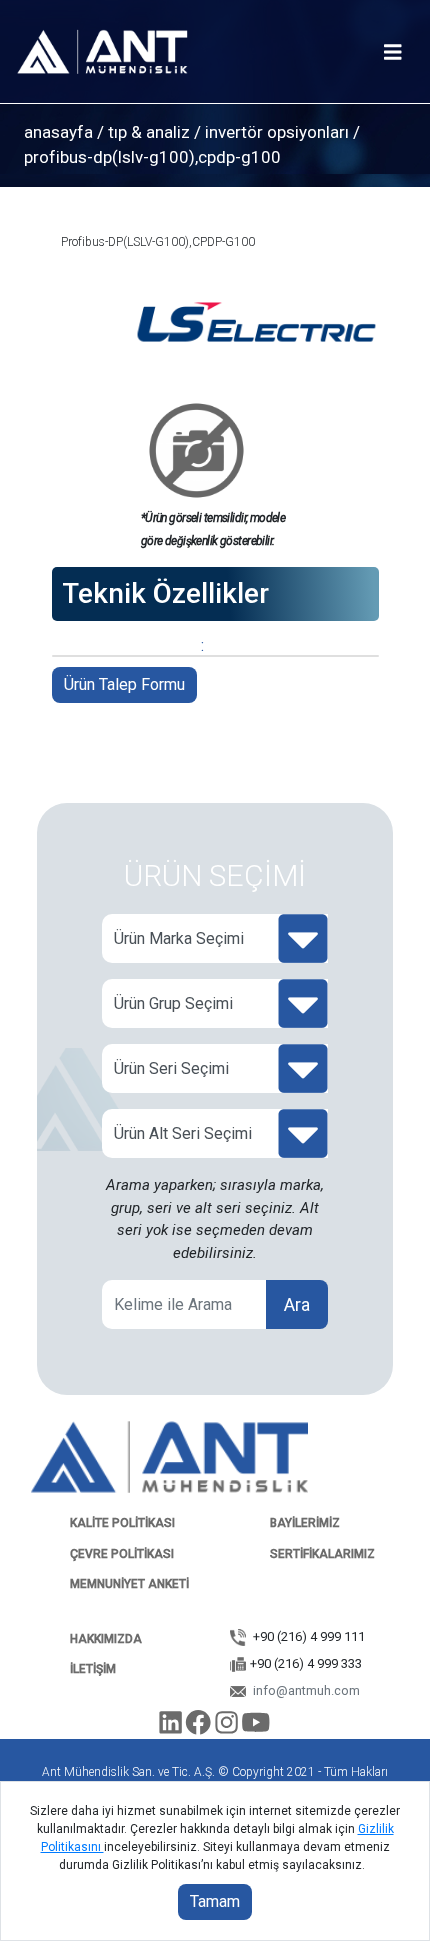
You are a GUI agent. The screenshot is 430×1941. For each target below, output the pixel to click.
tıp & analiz (149, 132)
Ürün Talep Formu (124, 684)
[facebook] (201, 1727)
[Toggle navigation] (393, 52)
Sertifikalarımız (322, 1554)
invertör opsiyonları (277, 132)
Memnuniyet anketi (129, 1584)
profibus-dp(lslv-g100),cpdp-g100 (152, 157)
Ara (297, 1304)
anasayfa (58, 132)
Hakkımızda (106, 1639)
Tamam (215, 1901)
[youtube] (256, 1727)
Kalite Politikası (122, 1523)
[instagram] (228, 1727)
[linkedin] (172, 1727)
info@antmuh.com (305, 1690)
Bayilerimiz (305, 1523)
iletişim (93, 1669)
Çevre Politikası (122, 1554)
